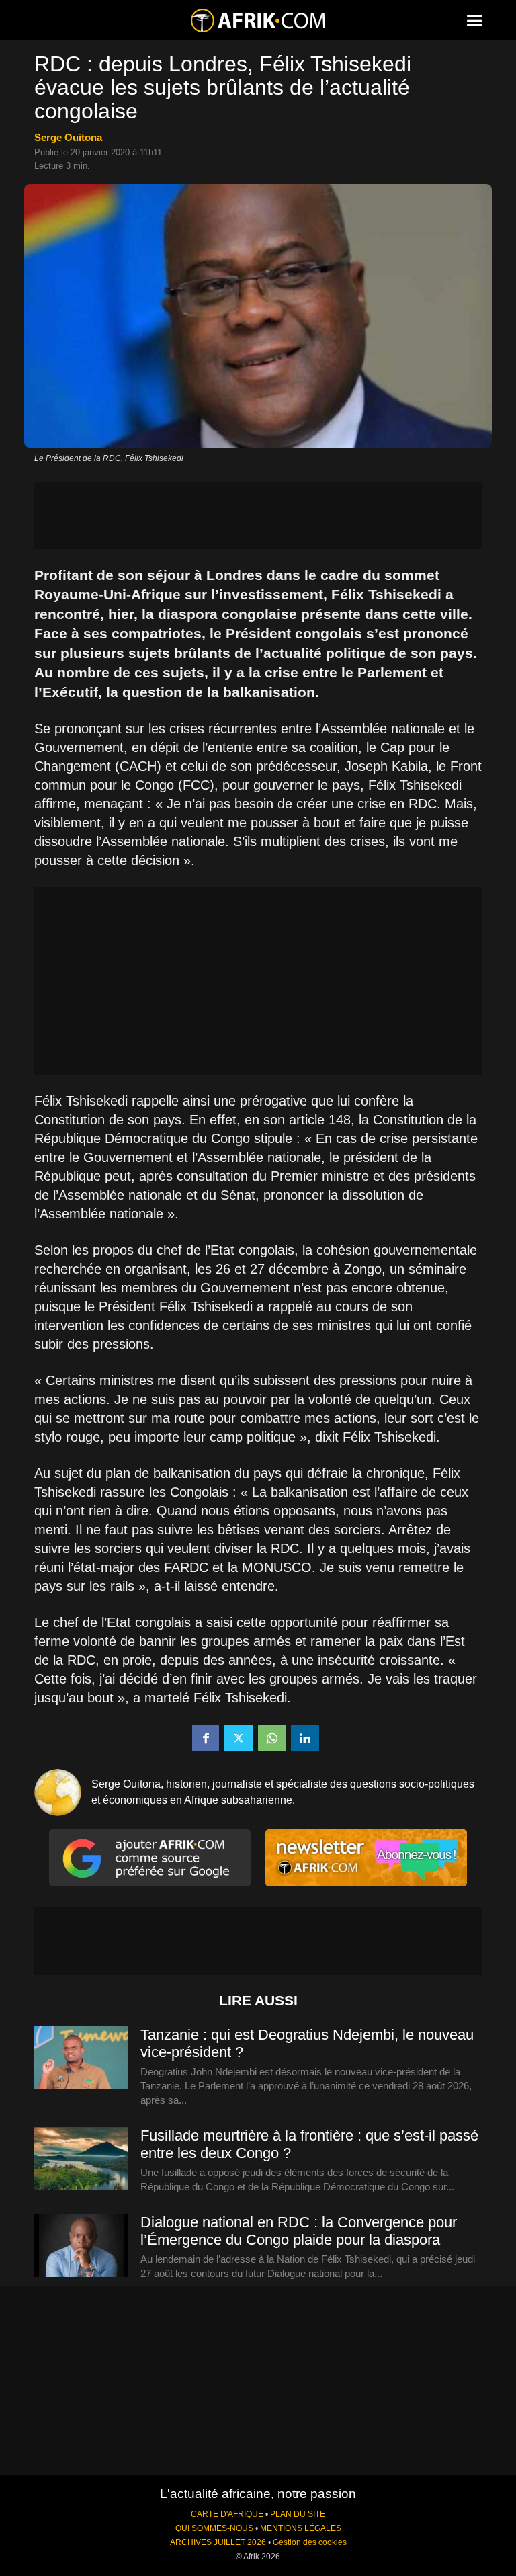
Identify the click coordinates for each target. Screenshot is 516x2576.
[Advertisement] (258, 515)
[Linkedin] (305, 1738)
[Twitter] (239, 1738)
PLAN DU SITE (298, 2514)
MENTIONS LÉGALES (301, 2528)
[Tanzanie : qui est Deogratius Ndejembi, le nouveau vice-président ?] (81, 2059)
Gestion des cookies (310, 2542)
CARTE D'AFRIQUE (227, 2514)
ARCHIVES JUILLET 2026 (218, 2542)
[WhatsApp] (272, 1738)
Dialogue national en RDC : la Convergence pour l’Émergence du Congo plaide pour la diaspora (299, 2231)
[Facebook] (206, 1738)
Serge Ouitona (68, 137)
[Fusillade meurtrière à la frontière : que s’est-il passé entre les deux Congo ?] (81, 2159)
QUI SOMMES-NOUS (214, 2528)
